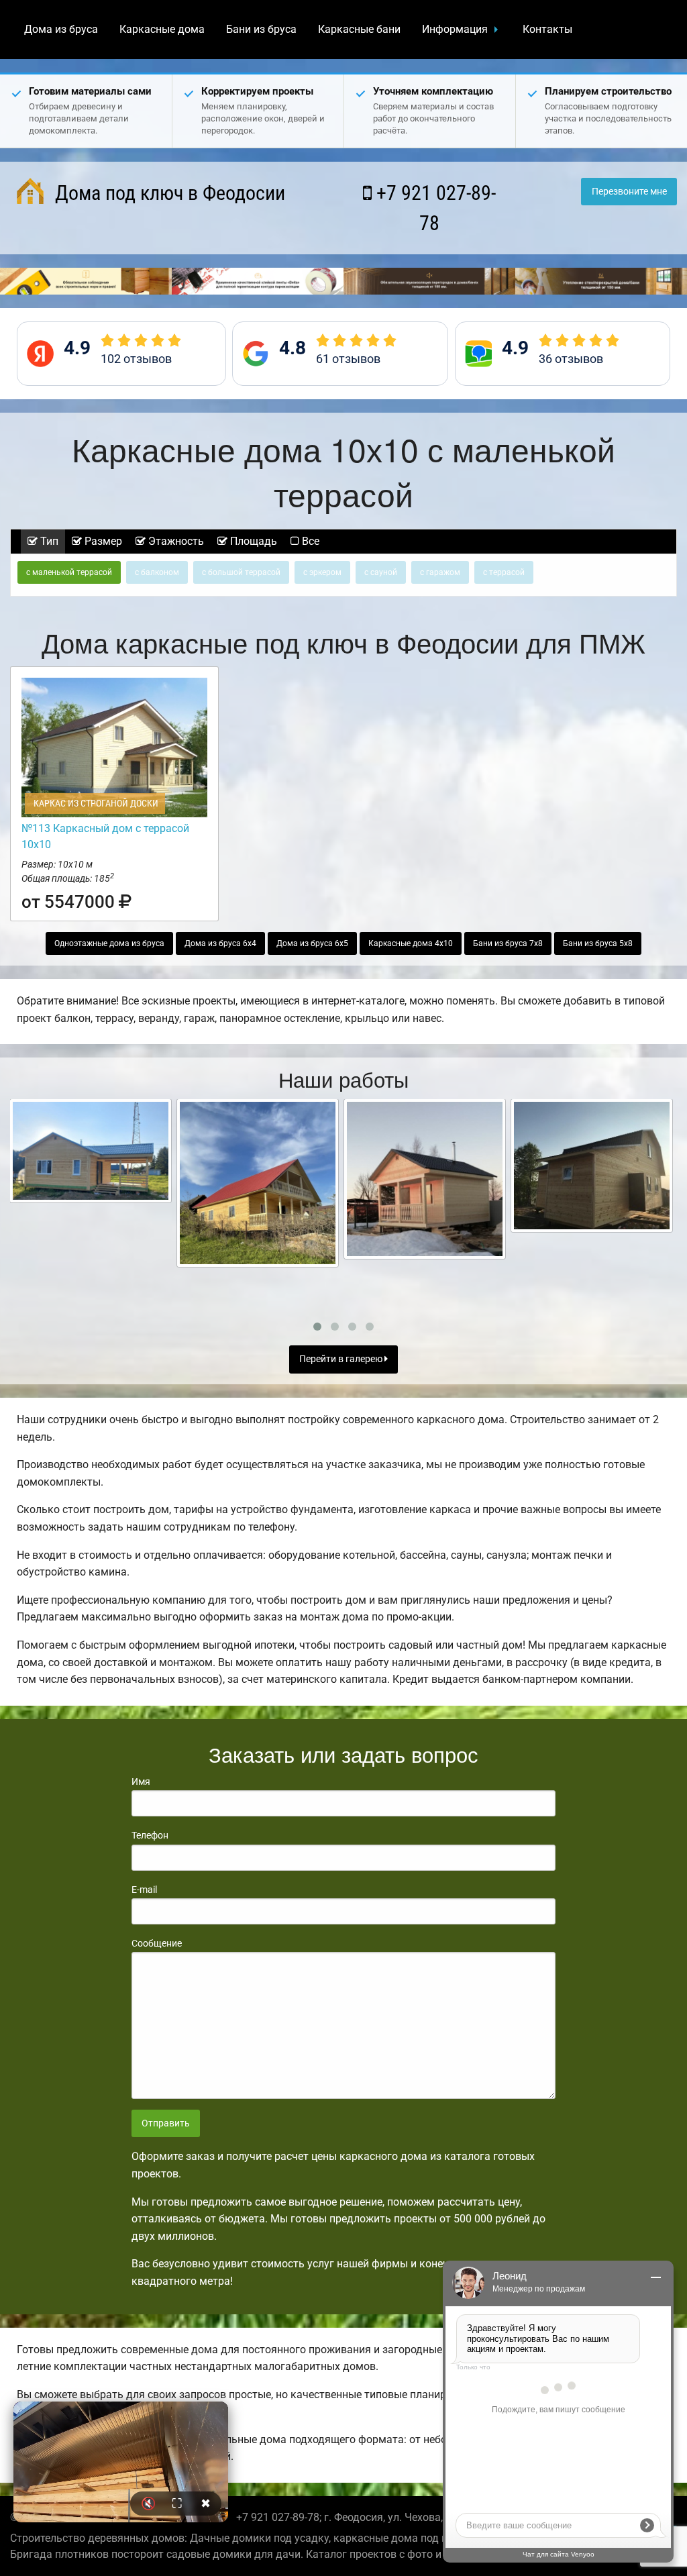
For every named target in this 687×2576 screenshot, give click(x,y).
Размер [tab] (102, 541)
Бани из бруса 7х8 (508, 943)
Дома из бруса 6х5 (312, 943)
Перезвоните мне (629, 192)
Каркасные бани (359, 29)
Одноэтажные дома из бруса (109, 943)
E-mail (144, 1890)
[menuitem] (61, 30)
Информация (455, 29)
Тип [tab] (48, 541)
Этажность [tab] (175, 541)
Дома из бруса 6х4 (220, 943)
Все (309, 541)
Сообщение (157, 1943)
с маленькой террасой (69, 572)
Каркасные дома (162, 29)
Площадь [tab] (252, 541)
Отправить (166, 2123)
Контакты (547, 29)
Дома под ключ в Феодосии (168, 193)
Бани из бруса (261, 29)
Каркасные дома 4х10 (411, 943)
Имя (141, 1782)
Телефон (150, 1835)
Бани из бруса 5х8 (598, 943)
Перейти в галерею (342, 1359)
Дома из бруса (61, 29)
